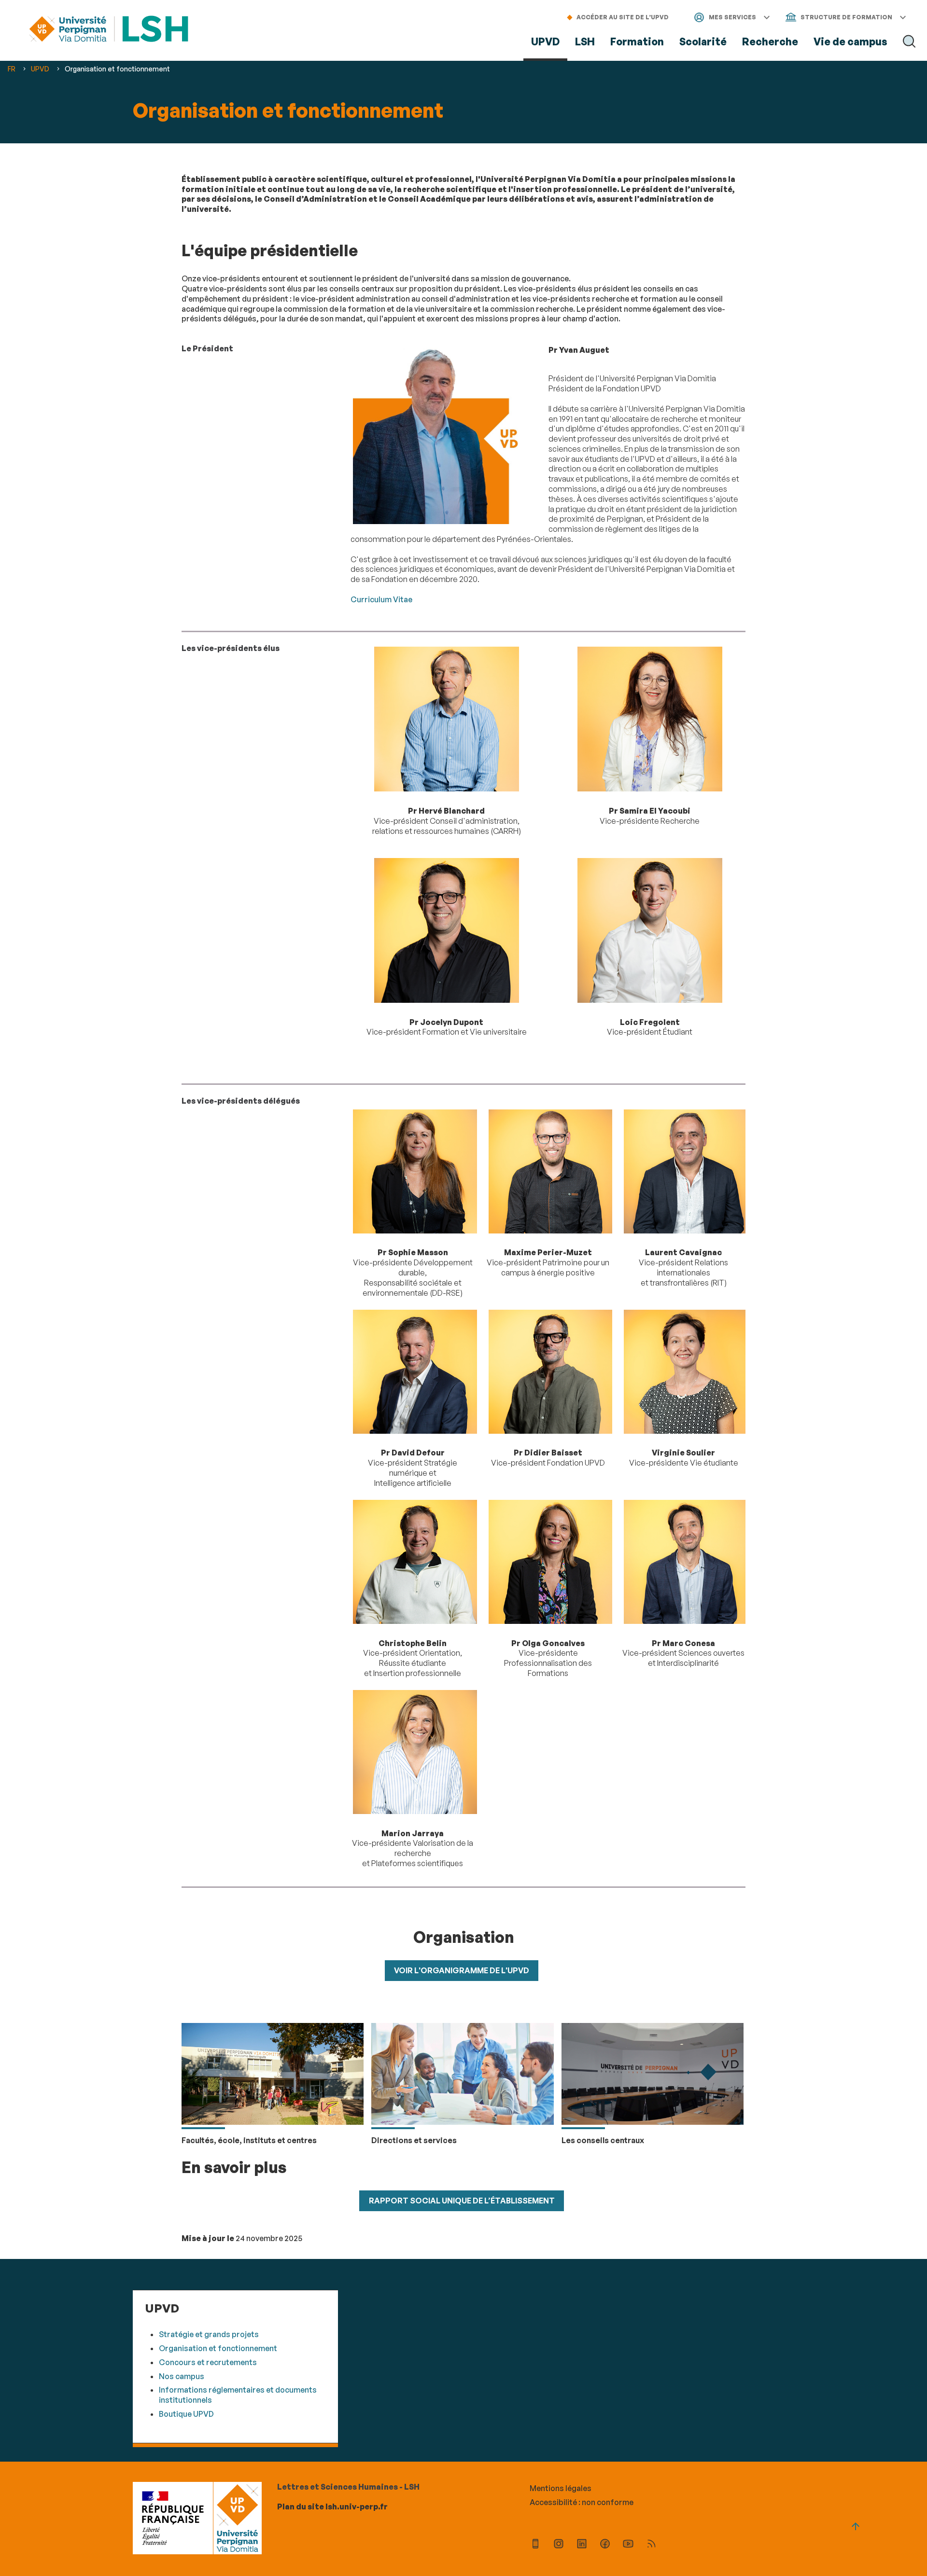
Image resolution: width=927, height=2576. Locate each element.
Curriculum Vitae (381, 599)
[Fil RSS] (651, 2545)
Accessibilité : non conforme (582, 2502)
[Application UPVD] (535, 2545)
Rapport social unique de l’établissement (462, 2201)
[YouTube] (628, 2545)
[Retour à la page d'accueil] (109, 30)
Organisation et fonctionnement (218, 2348)
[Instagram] (559, 2545)
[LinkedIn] (582, 2545)
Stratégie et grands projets (209, 2334)
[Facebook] (605, 2545)
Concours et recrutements (208, 2362)
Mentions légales (561, 2488)
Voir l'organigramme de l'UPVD (462, 1970)
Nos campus (182, 2376)
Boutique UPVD (186, 2414)
